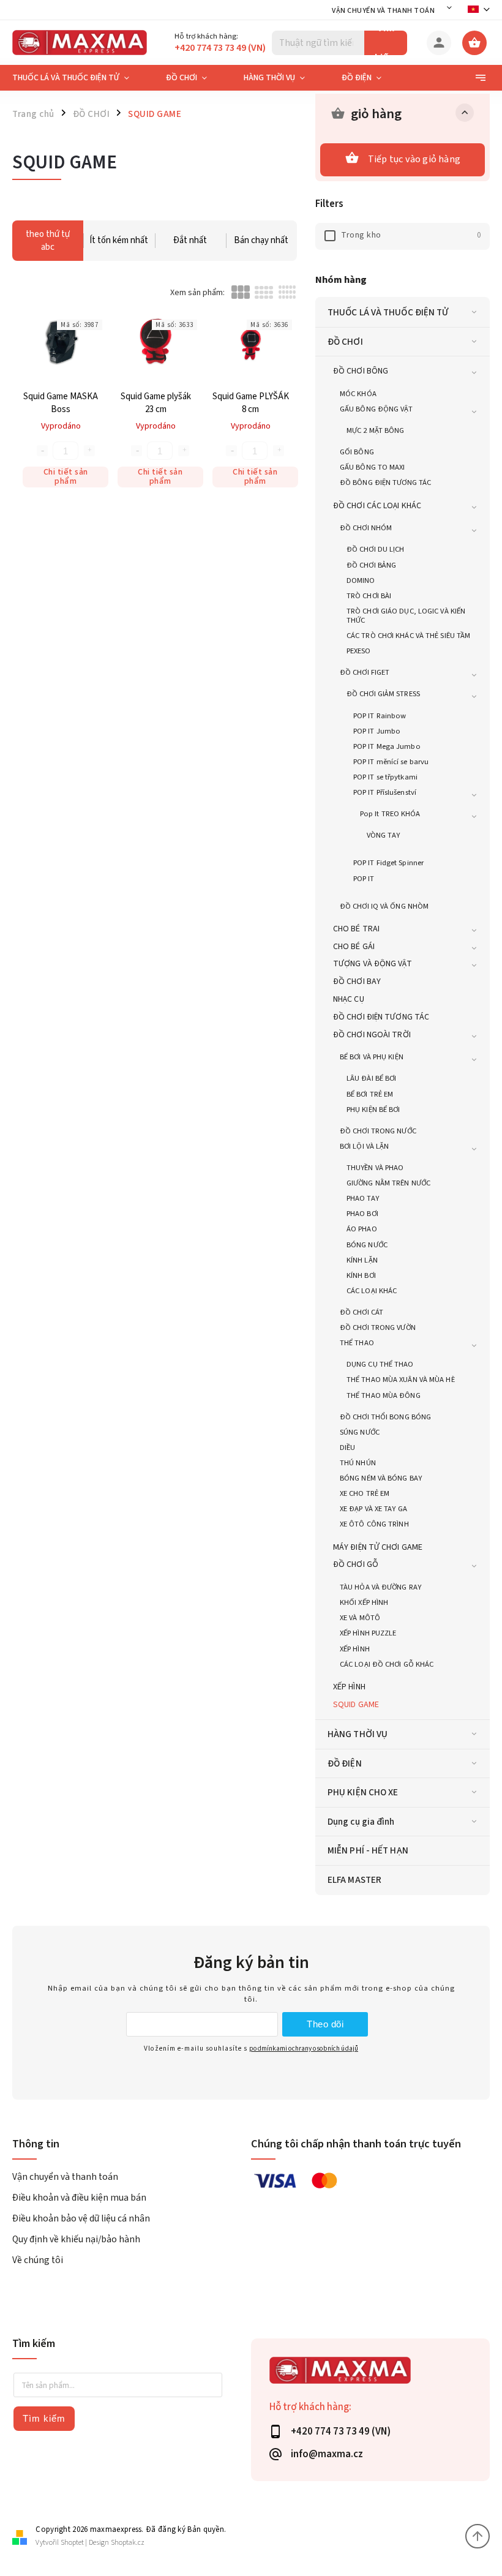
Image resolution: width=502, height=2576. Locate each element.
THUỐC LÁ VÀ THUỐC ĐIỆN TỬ (388, 312)
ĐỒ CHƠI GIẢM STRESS (383, 694)
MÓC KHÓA (358, 394)
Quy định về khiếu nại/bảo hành (76, 2239)
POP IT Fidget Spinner (388, 863)
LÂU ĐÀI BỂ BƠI (371, 1078)
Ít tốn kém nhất (119, 240)
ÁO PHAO (362, 1229)
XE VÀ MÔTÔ (360, 1618)
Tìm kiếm (386, 43)
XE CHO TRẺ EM (365, 1493)
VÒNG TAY (383, 835)
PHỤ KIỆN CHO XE (363, 1792)
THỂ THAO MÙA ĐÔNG (384, 1395)
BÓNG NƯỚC (367, 1245)
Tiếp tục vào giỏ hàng (414, 159)
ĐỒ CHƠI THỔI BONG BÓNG (385, 1417)
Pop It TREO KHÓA (390, 814)
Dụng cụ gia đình (361, 1822)
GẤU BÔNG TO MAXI (373, 467)
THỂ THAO (357, 1343)
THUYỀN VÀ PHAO (375, 1168)
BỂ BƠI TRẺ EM (370, 1094)
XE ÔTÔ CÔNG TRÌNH (374, 1524)
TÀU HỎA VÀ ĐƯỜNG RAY (380, 1587)
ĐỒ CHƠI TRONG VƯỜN (378, 1327)
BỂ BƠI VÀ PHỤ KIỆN (372, 1057)
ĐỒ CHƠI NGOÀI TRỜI (372, 1035)
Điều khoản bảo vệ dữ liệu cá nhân (81, 2218)
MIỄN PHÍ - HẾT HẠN (368, 1850)
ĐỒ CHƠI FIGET (365, 672)
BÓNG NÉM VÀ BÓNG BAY (381, 1478)
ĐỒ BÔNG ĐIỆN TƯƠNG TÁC (385, 483)
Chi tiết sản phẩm (66, 477)
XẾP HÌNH (355, 1649)
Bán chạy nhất (261, 240)
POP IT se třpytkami (385, 777)
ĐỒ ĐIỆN (345, 1763)
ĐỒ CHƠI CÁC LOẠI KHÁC (377, 506)
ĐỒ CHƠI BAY (357, 982)
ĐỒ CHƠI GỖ (356, 1564)
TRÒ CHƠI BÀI (369, 596)
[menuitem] (80, 78)
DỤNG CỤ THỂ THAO (380, 1364)
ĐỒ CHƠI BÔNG (361, 371)
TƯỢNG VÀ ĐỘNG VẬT (373, 964)
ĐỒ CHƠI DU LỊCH (376, 549)
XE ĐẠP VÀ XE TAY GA (373, 1509)
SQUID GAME (356, 1705)
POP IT (364, 879)
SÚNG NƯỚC (360, 1432)
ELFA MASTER (354, 1880)
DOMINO (361, 580)
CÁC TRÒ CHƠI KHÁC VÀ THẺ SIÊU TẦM (408, 636)
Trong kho (411, 235)
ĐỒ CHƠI (345, 342)
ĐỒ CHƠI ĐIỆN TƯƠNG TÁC (381, 1017)
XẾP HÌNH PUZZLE (368, 1633)
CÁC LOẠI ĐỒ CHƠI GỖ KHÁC (387, 1664)
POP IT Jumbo (377, 731)
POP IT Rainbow (380, 716)
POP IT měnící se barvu (391, 762)
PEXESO (359, 651)
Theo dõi (325, 2024)
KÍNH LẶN (362, 1260)
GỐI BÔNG (357, 452)
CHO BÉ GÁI (354, 947)
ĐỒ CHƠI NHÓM (366, 528)
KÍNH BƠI (361, 1275)
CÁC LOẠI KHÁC (372, 1291)
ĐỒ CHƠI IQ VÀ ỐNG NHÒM (384, 906)
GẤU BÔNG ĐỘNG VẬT (376, 409)
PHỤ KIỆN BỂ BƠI (373, 1110)
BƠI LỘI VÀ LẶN (364, 1146)
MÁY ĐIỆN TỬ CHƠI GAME (378, 1547)
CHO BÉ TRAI (356, 929)
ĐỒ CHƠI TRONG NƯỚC (378, 1131)
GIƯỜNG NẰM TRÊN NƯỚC (388, 1183)
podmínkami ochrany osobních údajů (304, 2048)
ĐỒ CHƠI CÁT (362, 1312)
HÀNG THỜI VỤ (358, 1734)
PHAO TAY (363, 1198)
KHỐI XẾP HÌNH (364, 1602)
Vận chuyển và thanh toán (383, 11)
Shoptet (72, 2543)
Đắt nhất (190, 240)
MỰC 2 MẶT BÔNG (375, 430)
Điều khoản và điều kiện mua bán (79, 2198)
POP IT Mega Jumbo (387, 746)
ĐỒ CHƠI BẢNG (371, 565)
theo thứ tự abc (48, 241)
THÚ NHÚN (358, 1463)
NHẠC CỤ (349, 999)
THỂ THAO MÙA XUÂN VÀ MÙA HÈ (401, 1380)
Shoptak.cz (128, 2543)
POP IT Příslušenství (385, 792)
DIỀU (347, 1448)
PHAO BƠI (362, 1214)
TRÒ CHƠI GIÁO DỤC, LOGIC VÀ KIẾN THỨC (406, 616)
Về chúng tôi (38, 2260)
